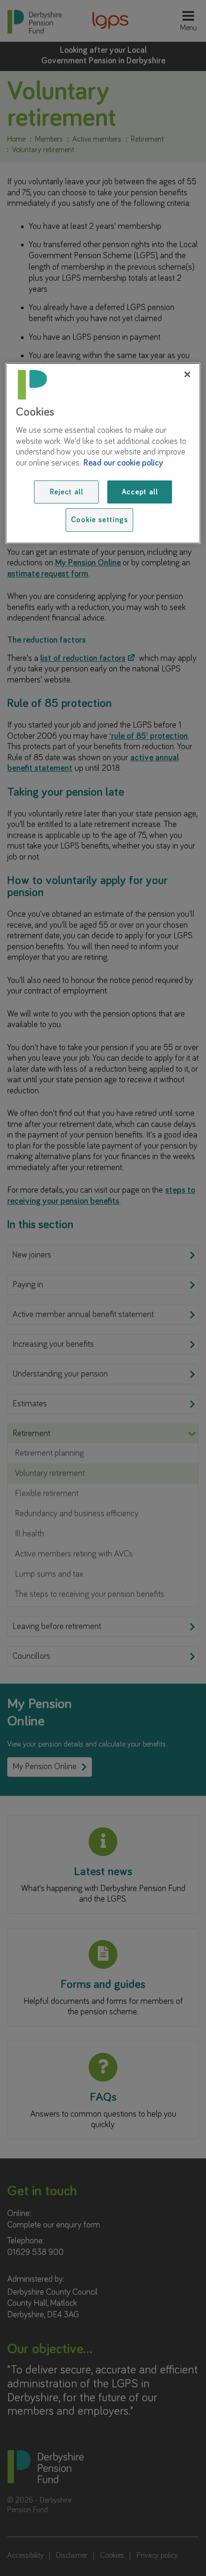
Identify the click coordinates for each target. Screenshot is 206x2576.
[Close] (187, 374)
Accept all (140, 492)
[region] (103, 453)
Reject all (67, 492)
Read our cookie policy (123, 463)
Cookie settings (99, 520)
